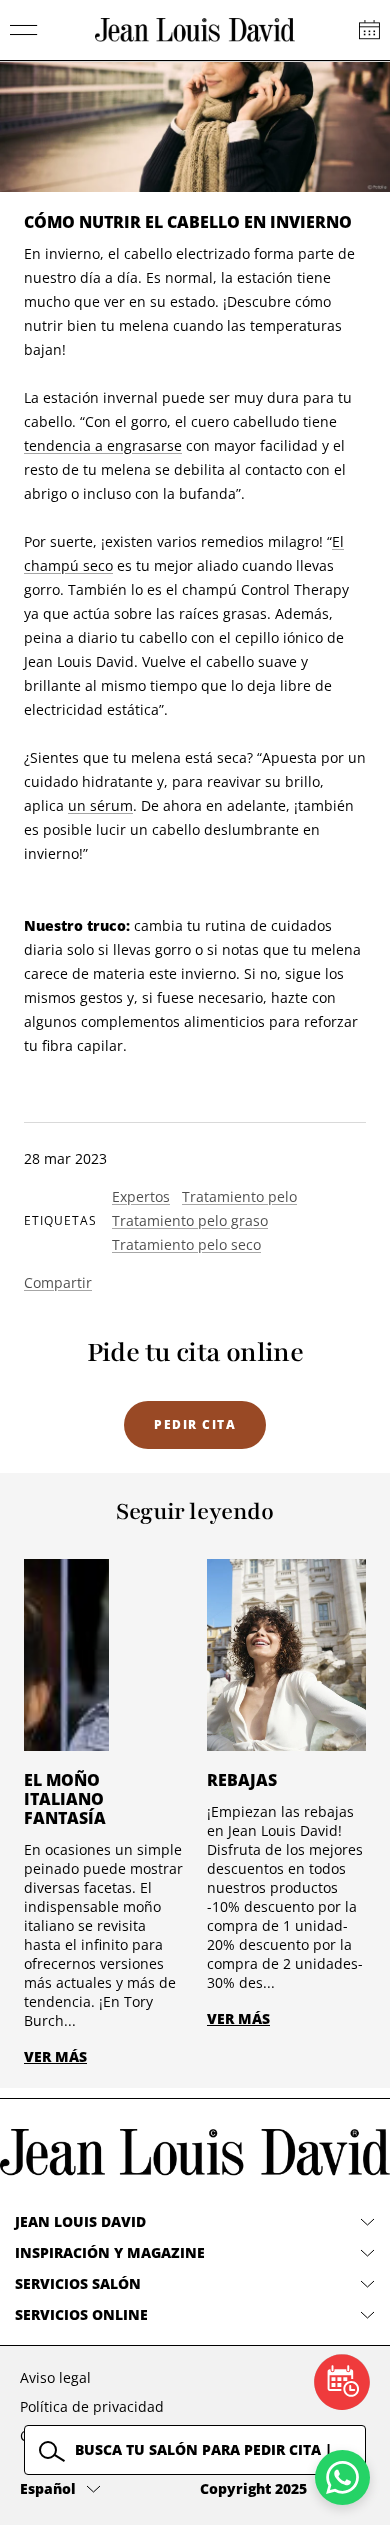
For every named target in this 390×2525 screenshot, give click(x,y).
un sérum (100, 805)
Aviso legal (55, 2377)
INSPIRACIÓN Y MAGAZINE (110, 2252)
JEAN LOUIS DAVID (80, 2221)
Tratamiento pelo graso (190, 1220)
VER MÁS (55, 2056)
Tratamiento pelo (239, 1196)
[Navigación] (24, 30)
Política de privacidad (92, 2406)
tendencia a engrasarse (103, 445)
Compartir (58, 1282)
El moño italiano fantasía (65, 1799)
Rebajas (242, 1780)
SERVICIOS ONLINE (81, 2314)
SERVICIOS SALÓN (78, 2283)
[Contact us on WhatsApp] (342, 2477)
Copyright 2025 (253, 2488)
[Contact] (369, 30)
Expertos (141, 1196)
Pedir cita (195, 1424)
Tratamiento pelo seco (186, 1244)
